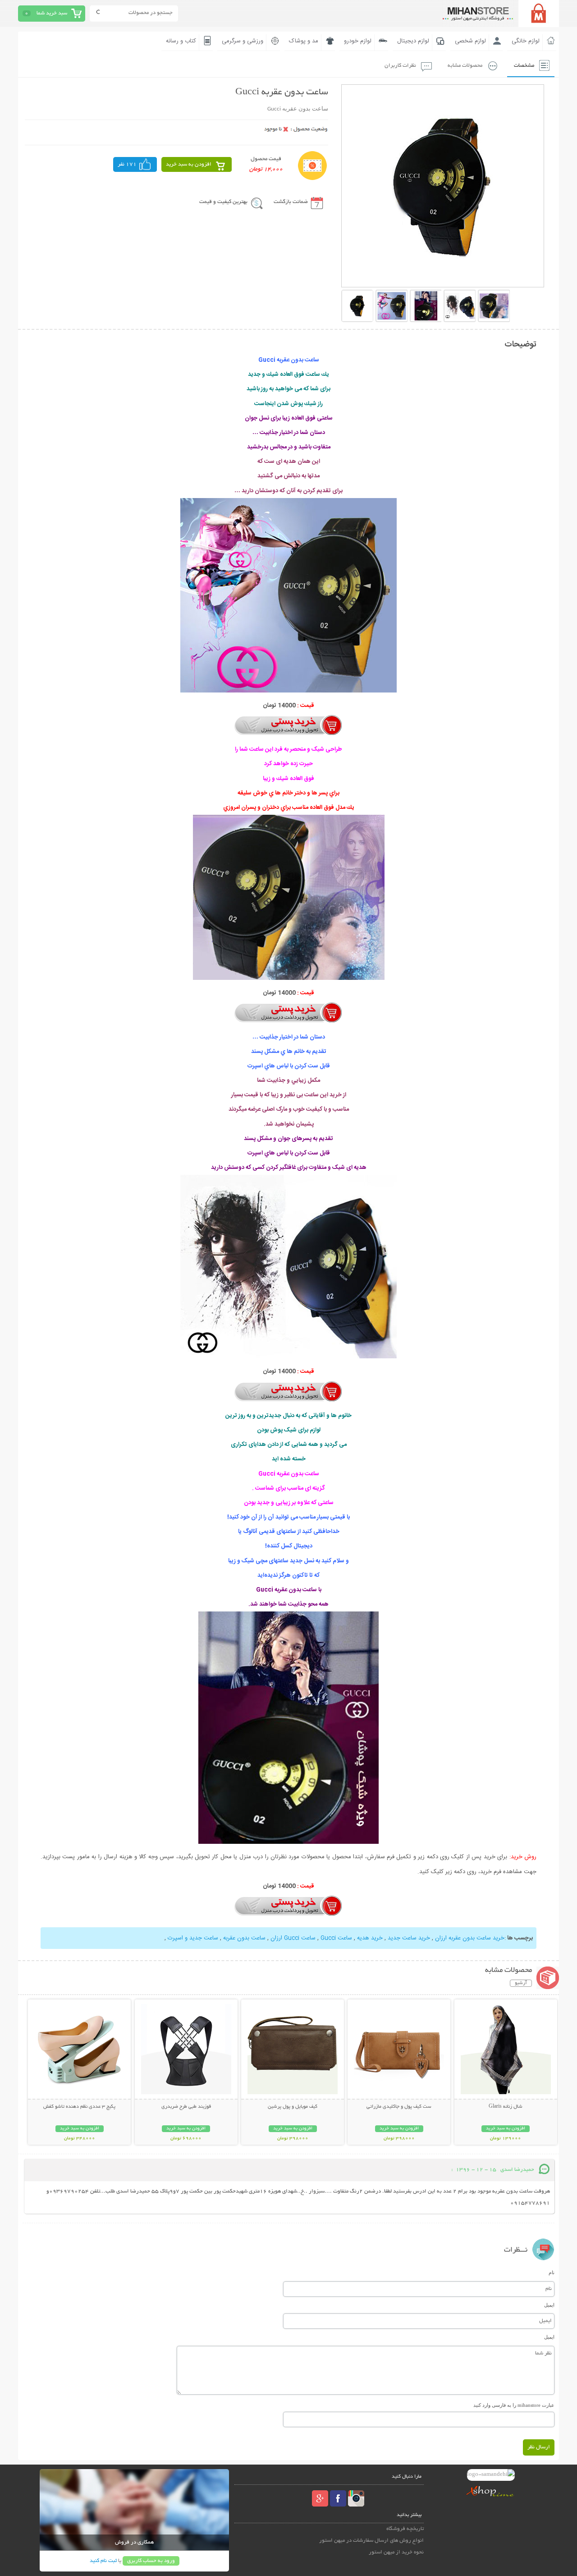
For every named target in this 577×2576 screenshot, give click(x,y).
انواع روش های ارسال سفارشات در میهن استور (371, 2541)
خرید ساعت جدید (408, 1938)
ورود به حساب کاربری (151, 2561)
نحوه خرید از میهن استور (396, 2552)
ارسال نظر (539, 2447)
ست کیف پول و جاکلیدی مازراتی (399, 2107)
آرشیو (521, 1983)
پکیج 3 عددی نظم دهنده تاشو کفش (79, 2107)
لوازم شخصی (470, 41)
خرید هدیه (369, 1938)
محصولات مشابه (465, 66)
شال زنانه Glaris (506, 2107)
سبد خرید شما (52, 13)
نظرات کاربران (400, 66)
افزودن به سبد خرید (189, 164)
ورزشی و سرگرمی (243, 41)
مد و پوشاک (304, 41)
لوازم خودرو (358, 41)
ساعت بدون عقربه (243, 1938)
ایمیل (549, 2305)
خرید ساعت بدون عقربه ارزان (469, 1938)
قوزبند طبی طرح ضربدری (186, 2107)
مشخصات (524, 66)
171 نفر (127, 164)
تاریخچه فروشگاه (405, 2529)
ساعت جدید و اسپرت (192, 1938)
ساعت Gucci (335, 1938)
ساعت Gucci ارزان (292, 1938)
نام (552, 2272)
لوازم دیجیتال (413, 41)
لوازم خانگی (526, 41)
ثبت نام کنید (103, 2561)
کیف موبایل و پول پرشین (293, 2107)
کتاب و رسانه (181, 41)
